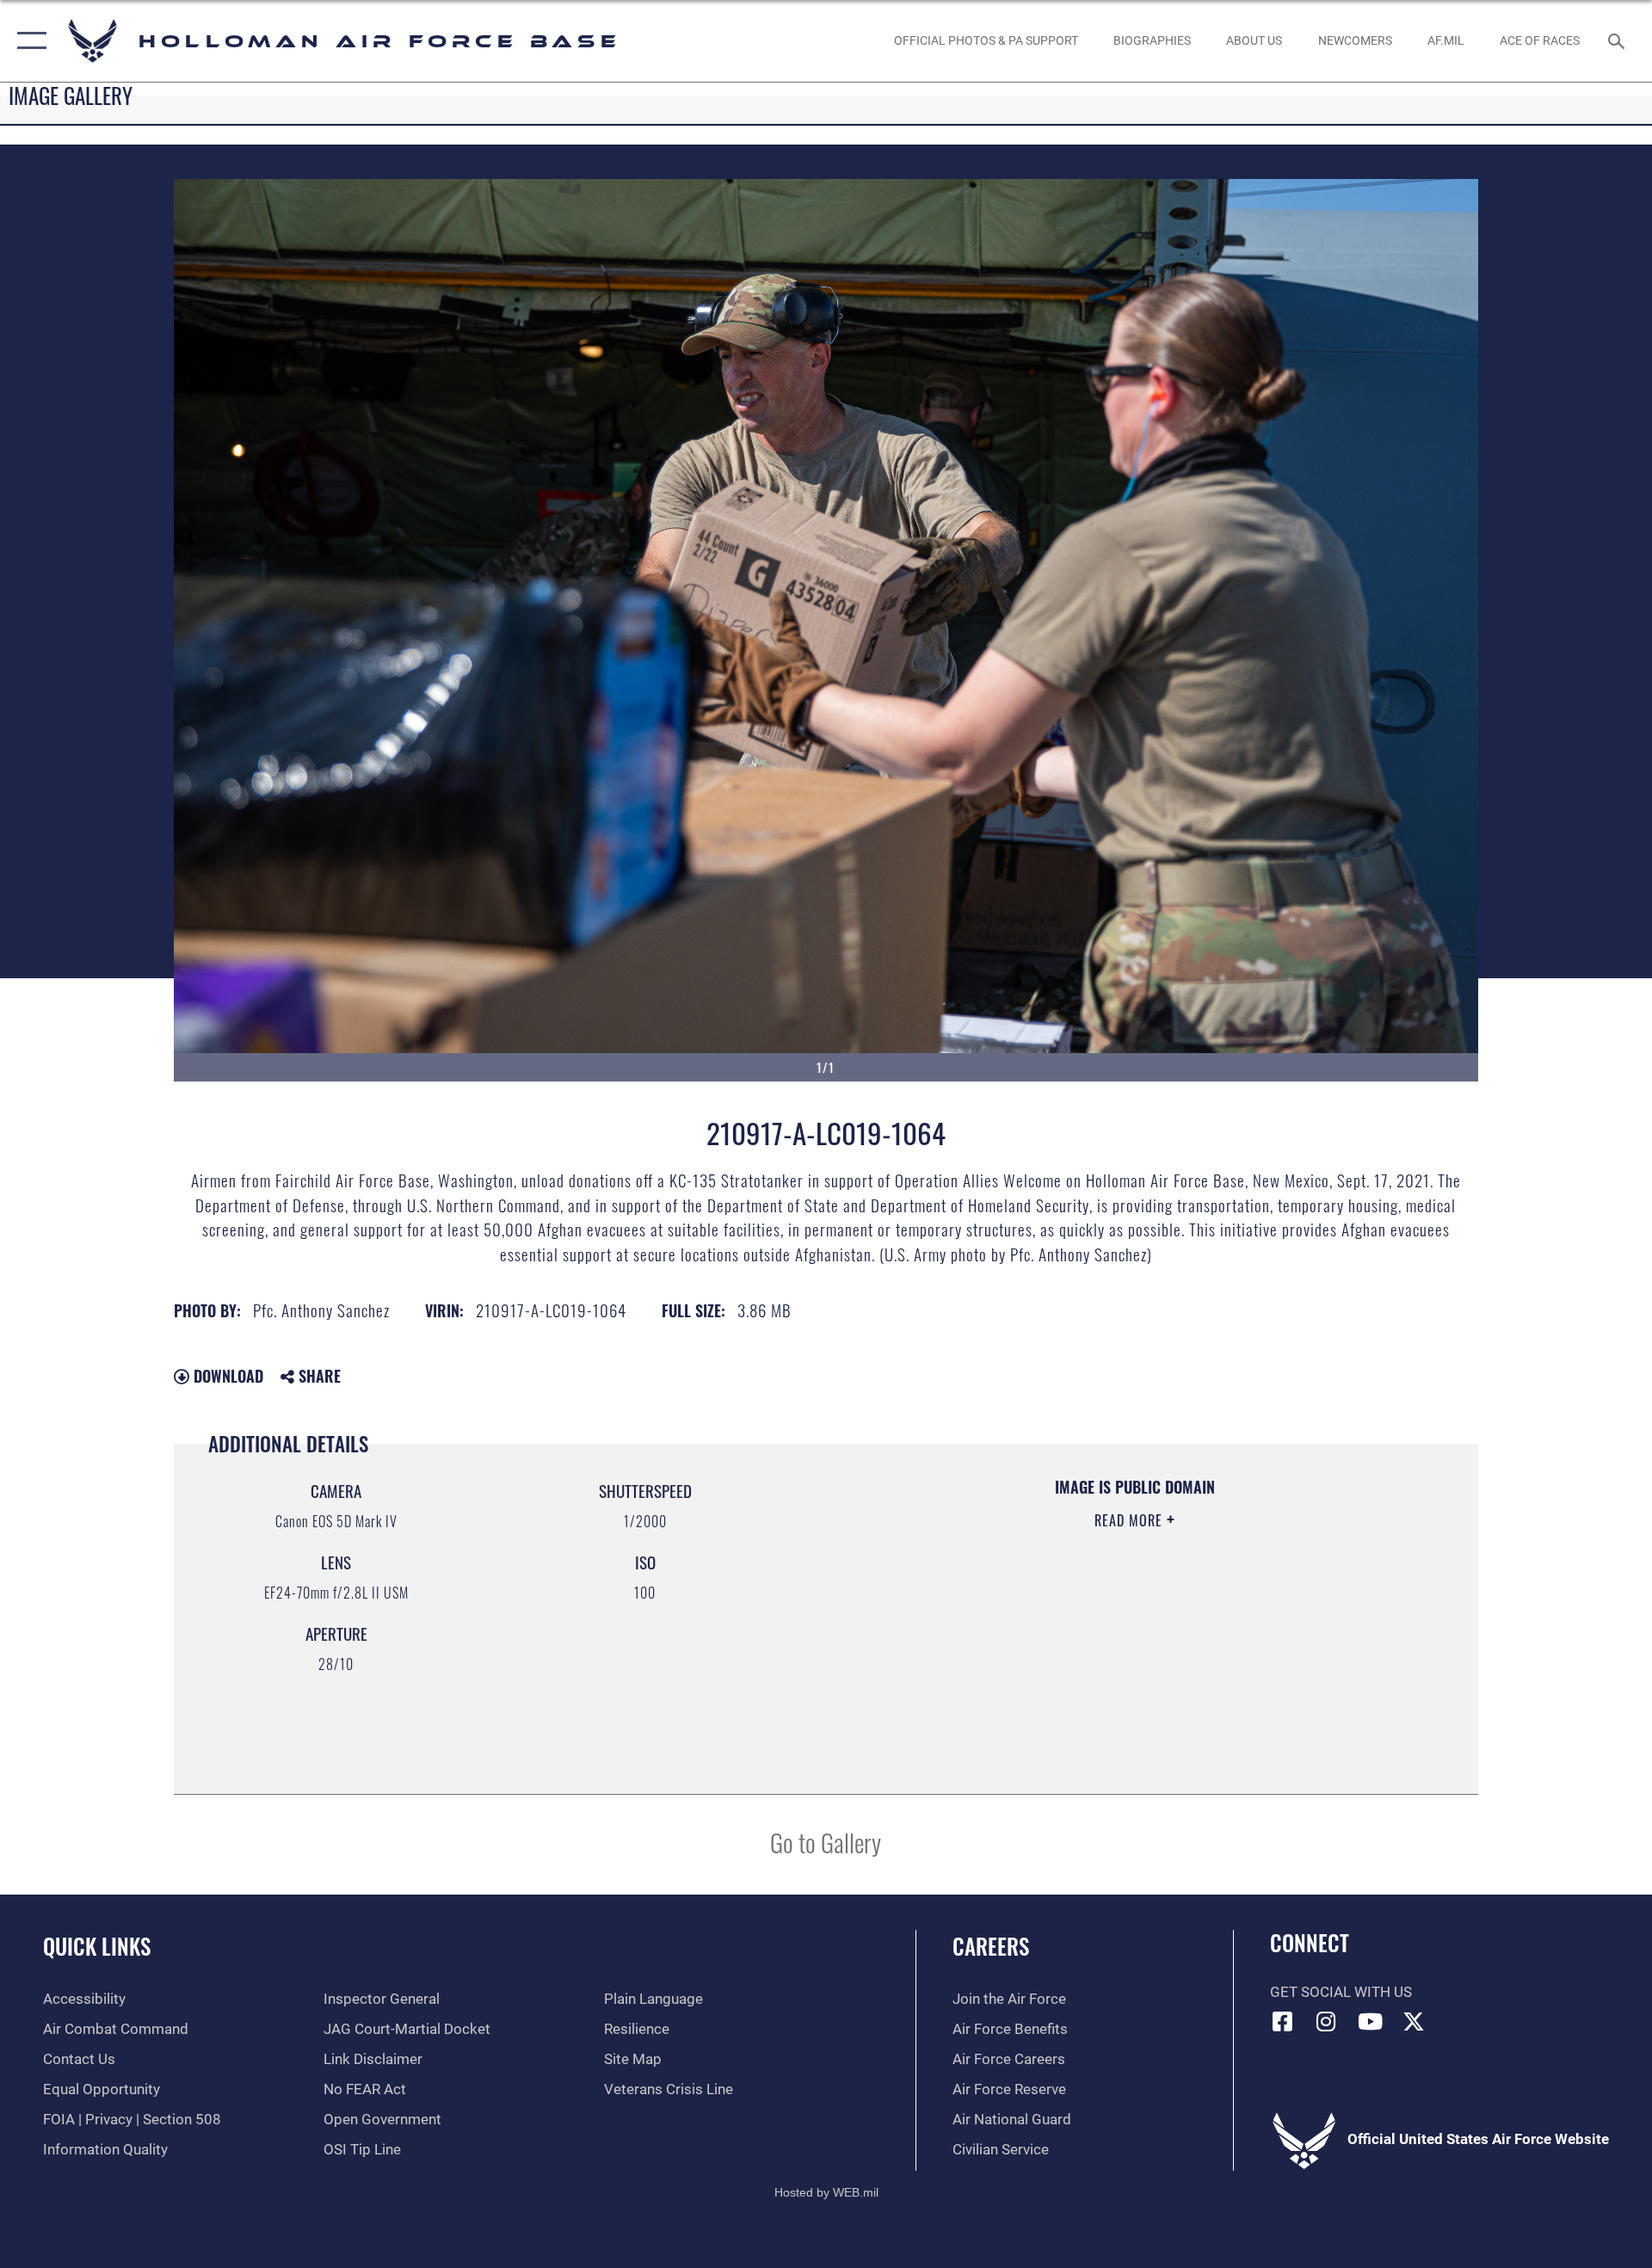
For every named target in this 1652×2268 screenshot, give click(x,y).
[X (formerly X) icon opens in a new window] (1414, 2021)
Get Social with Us (1341, 1992)
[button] (28, 41)
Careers (991, 1946)
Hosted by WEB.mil (826, 2192)
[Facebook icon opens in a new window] (1283, 2021)
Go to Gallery (826, 1842)
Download (226, 1376)
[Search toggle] (1618, 41)
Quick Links (97, 1946)
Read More (1131, 1520)
